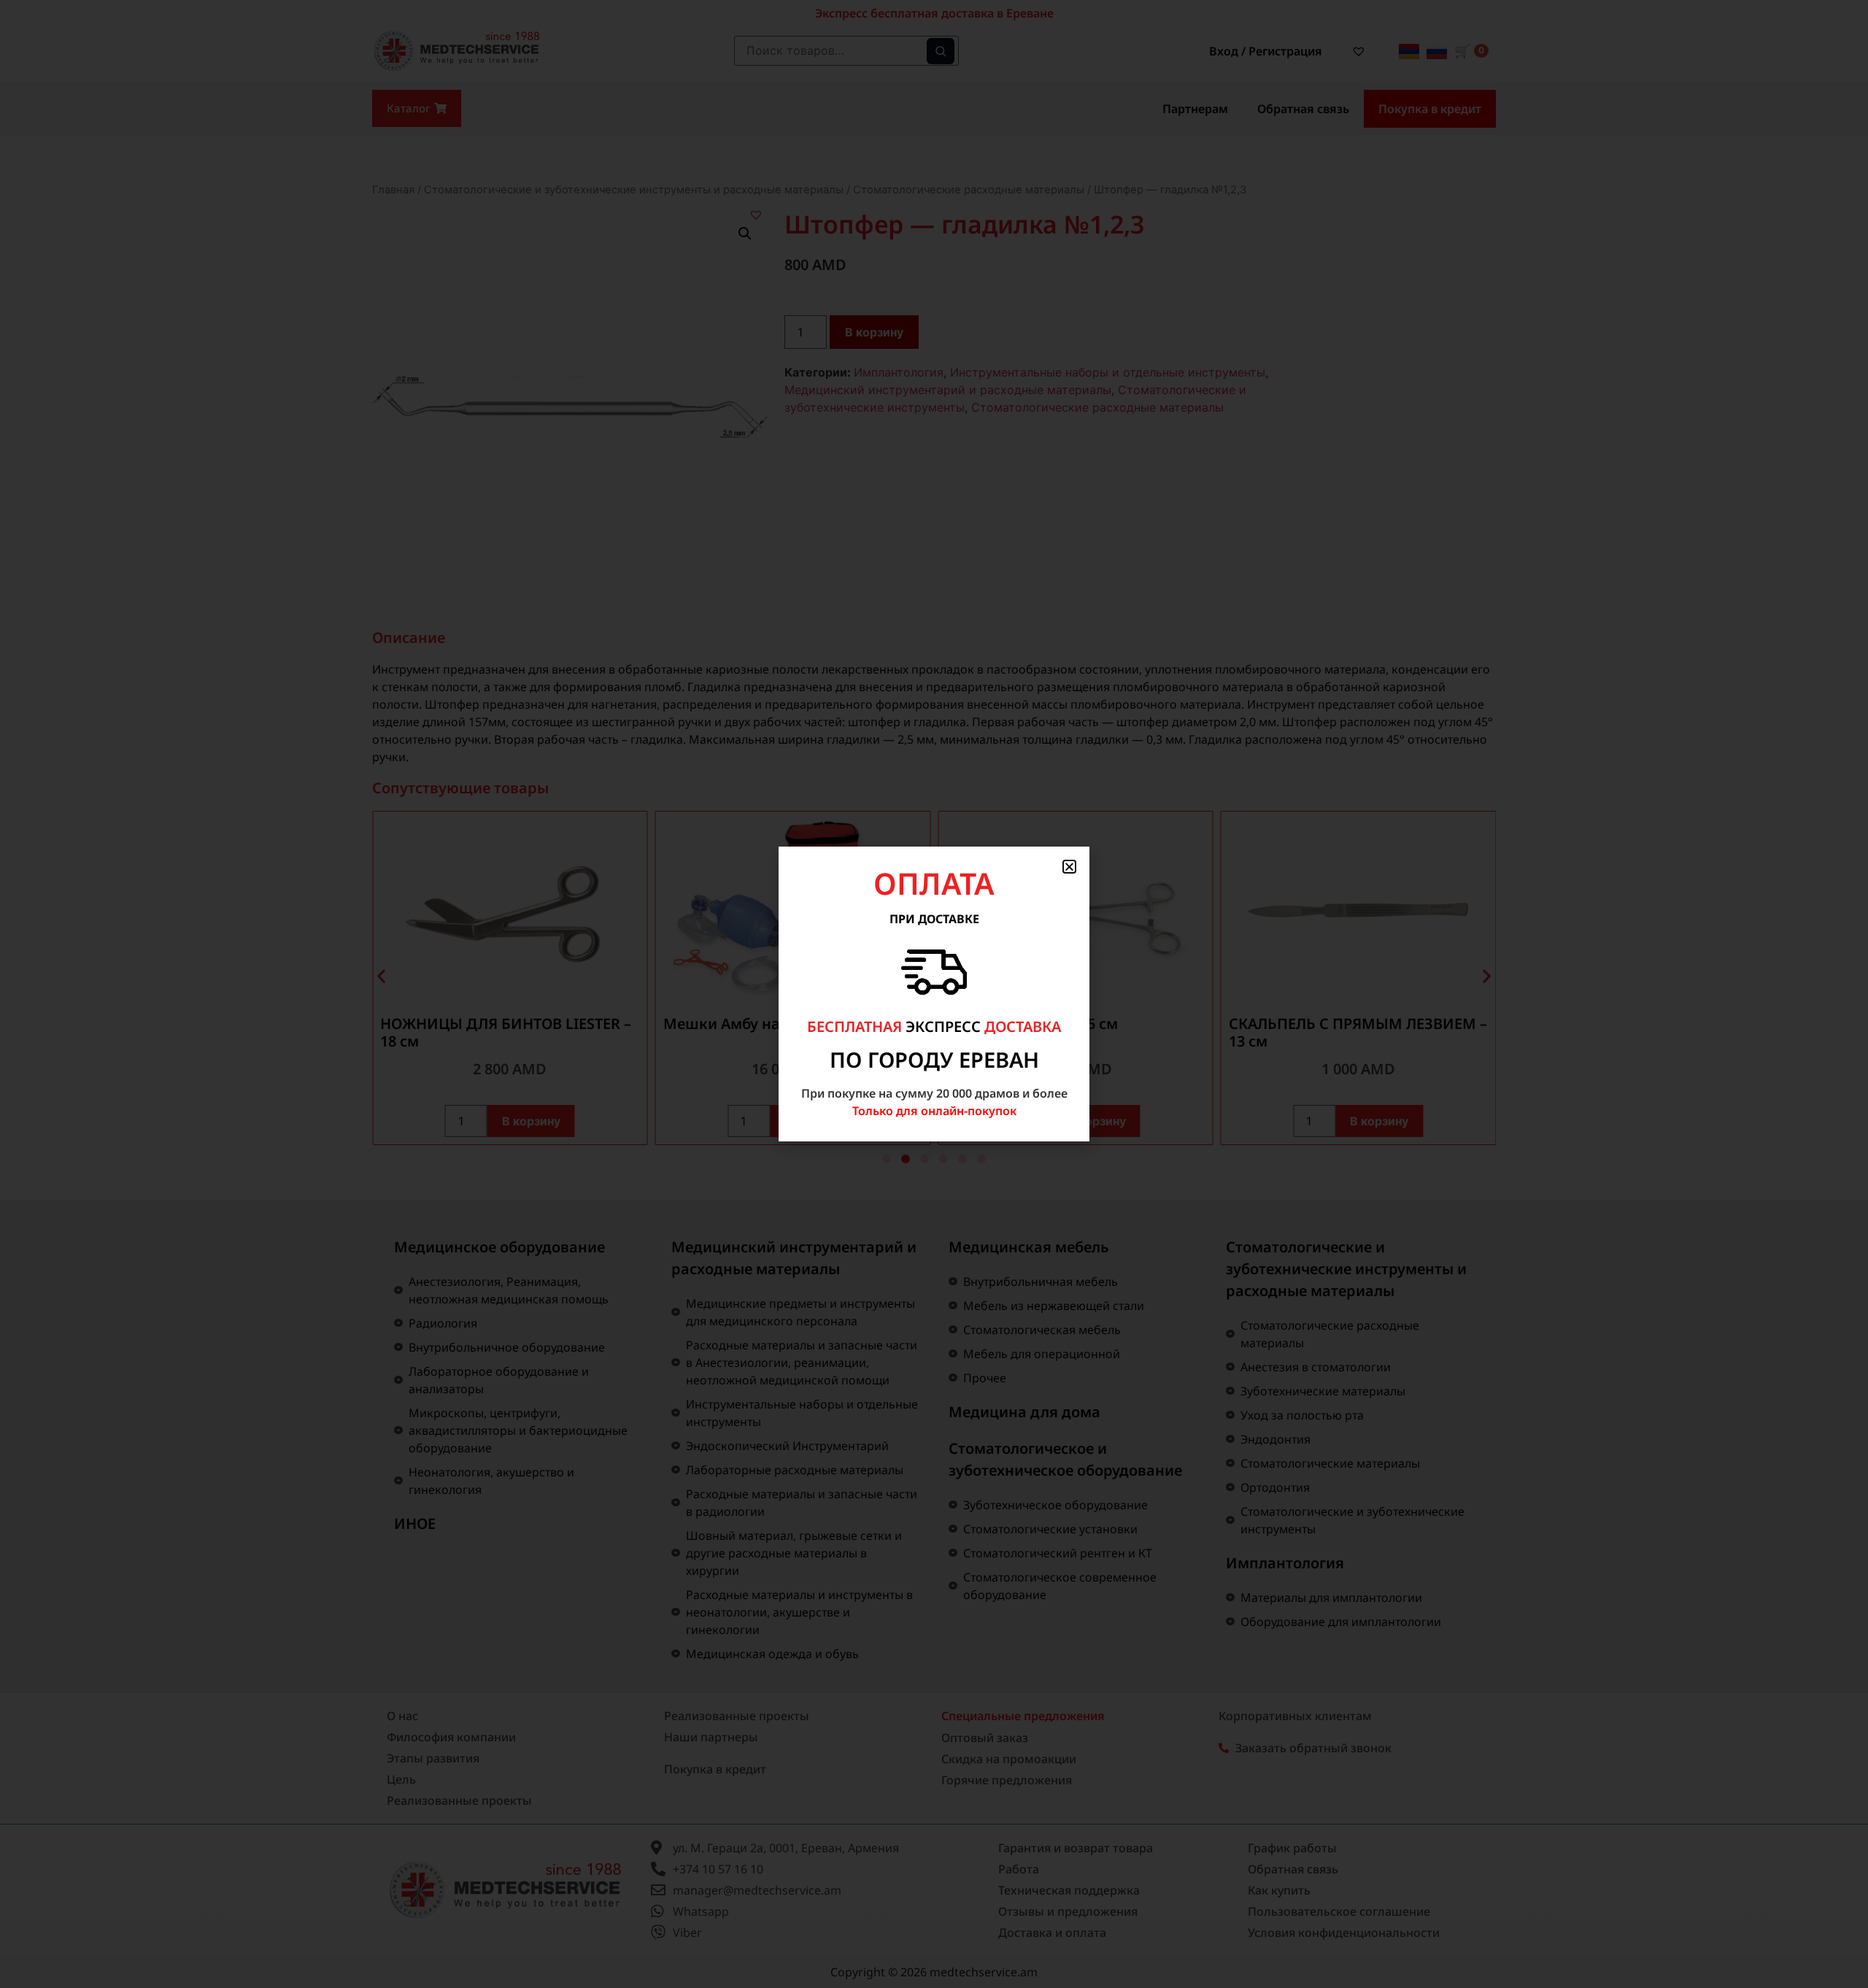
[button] (1069, 867)
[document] (934, 994)
